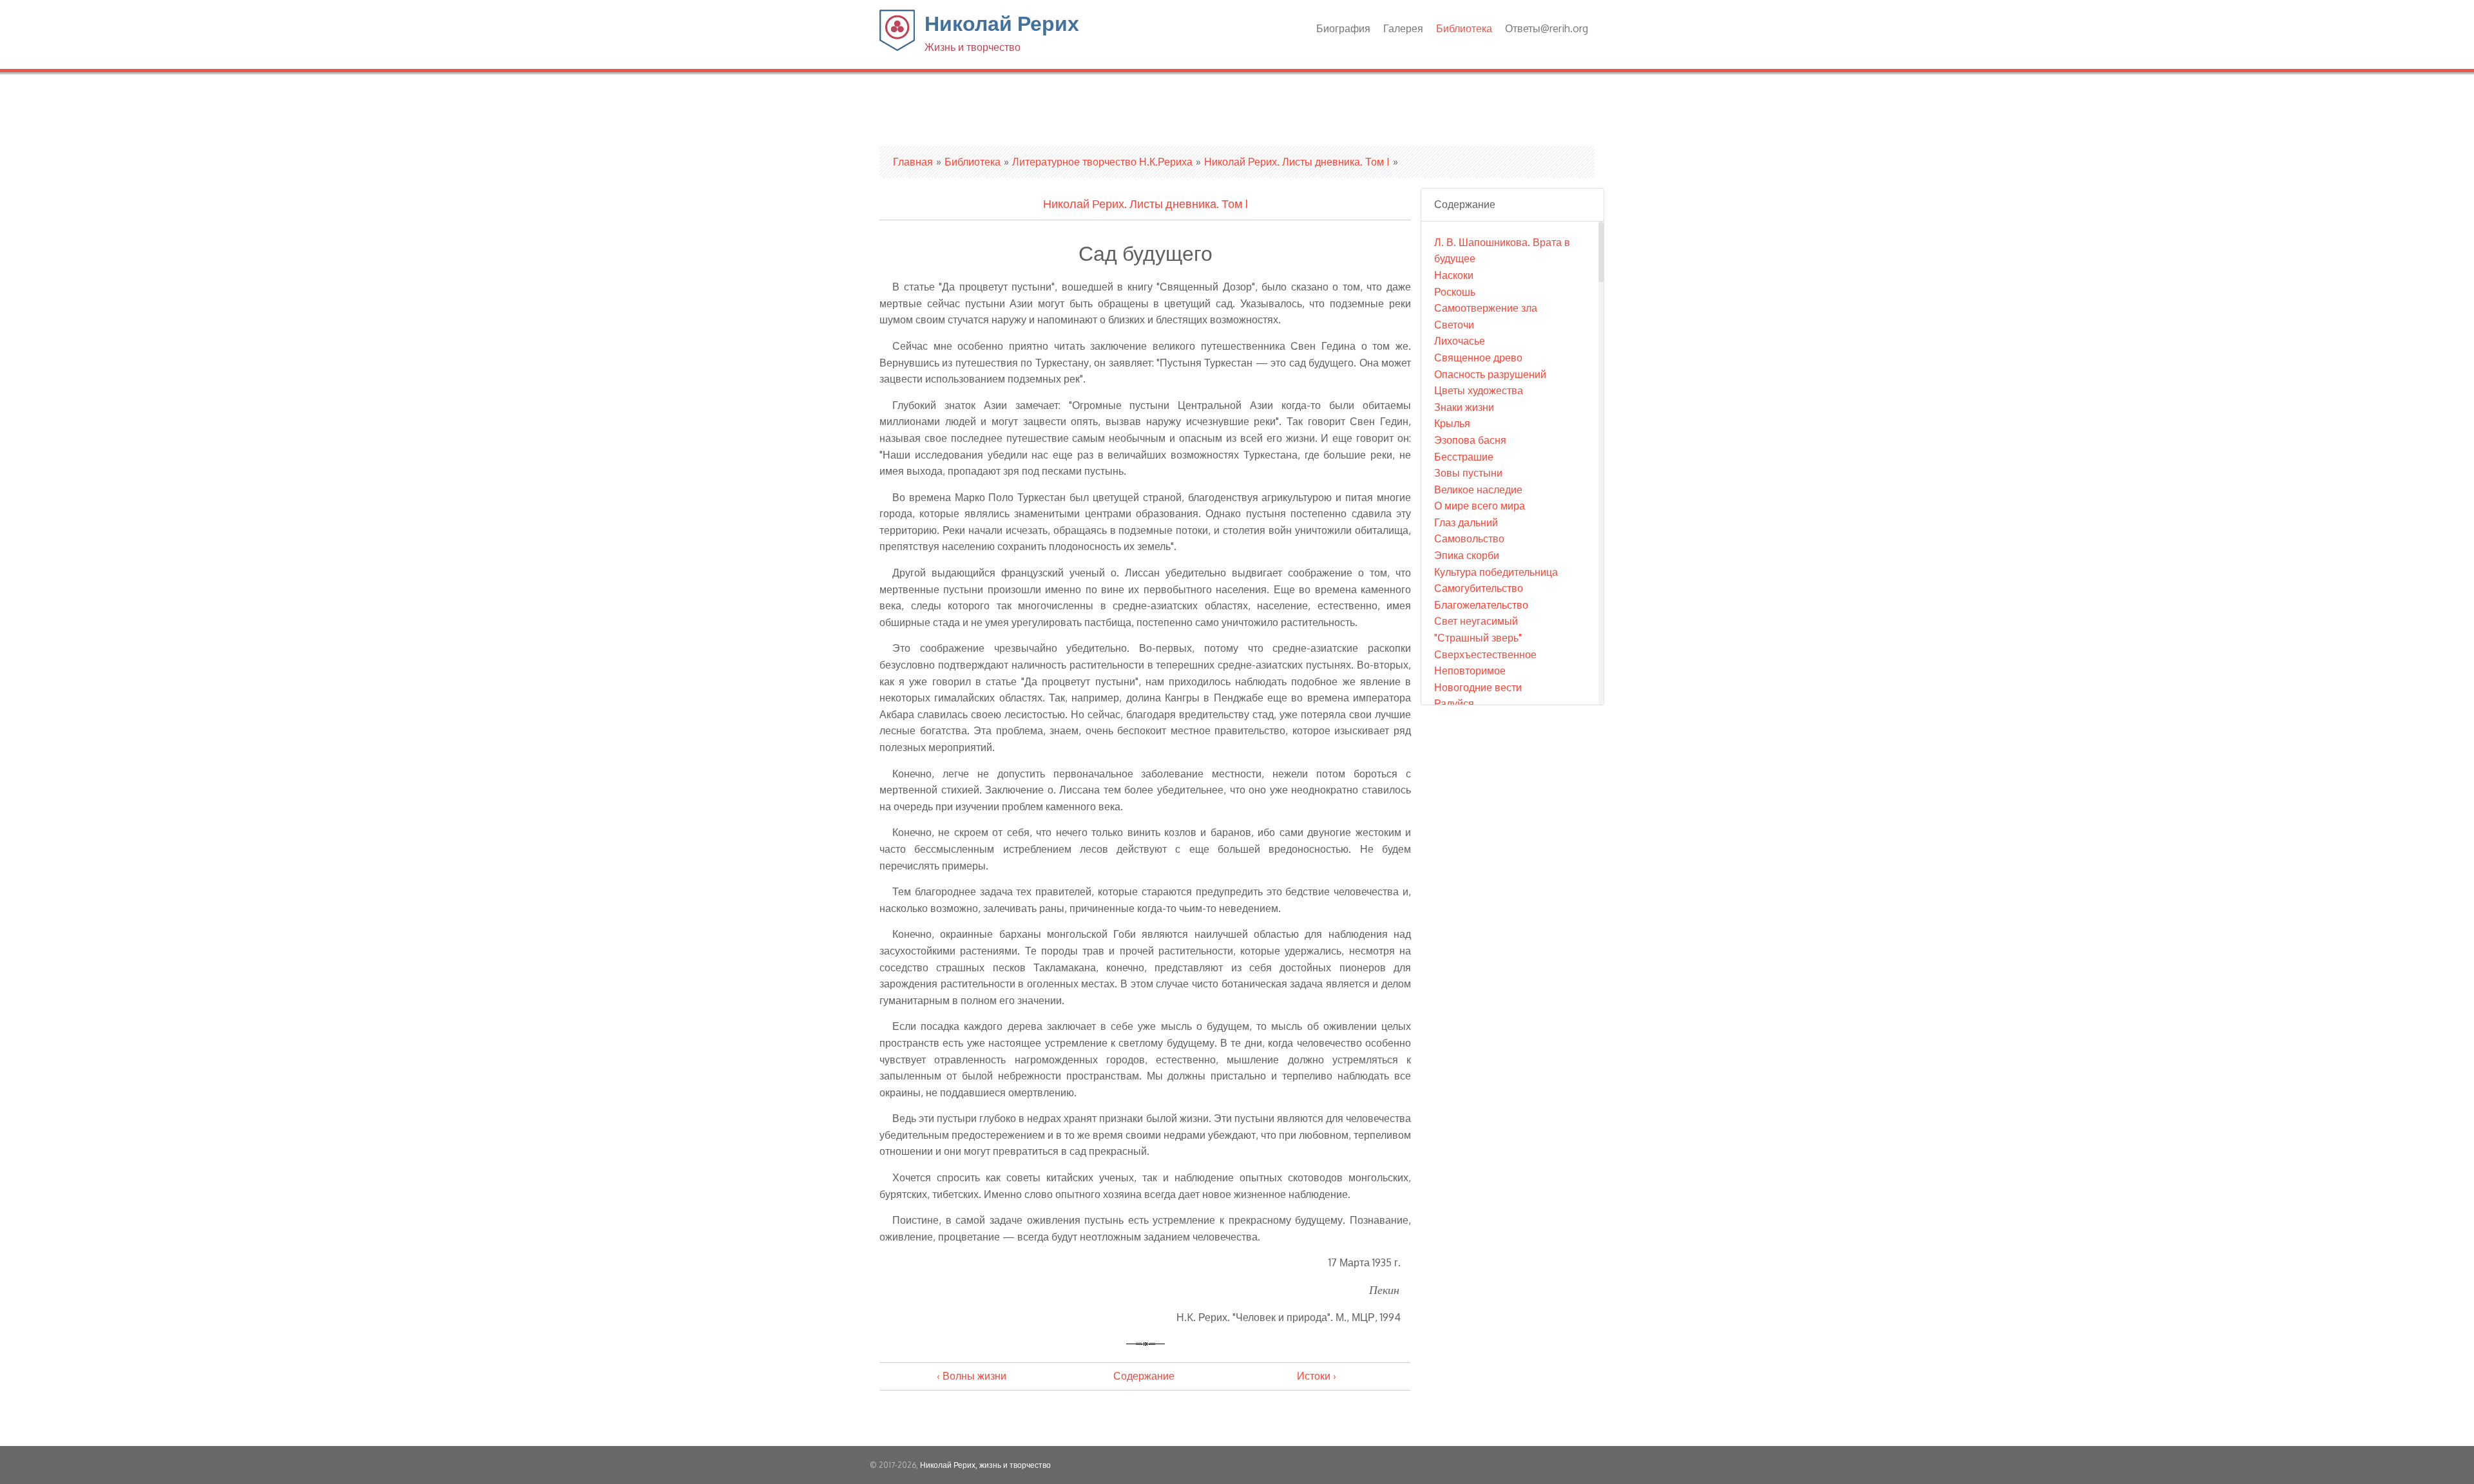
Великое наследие (1478, 490)
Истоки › (1317, 1376)
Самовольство (1469, 538)
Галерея (1403, 28)
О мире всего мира (1480, 506)
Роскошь (1455, 292)
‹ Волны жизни (972, 1376)
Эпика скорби (1467, 555)
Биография (1343, 28)
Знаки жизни (1464, 407)
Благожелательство (1481, 605)
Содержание (1144, 1376)
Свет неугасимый (1476, 621)
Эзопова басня (1470, 440)
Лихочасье (1460, 341)
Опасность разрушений (1490, 374)
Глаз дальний (1466, 522)
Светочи (1454, 325)
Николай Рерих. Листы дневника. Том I (1297, 162)
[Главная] (897, 47)
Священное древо (1478, 357)
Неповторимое (1470, 671)
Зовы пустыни (1468, 473)
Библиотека (1464, 28)
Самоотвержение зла (1486, 308)
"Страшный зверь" (1478, 638)
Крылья (1452, 423)
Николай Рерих (1002, 32)
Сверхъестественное (1485, 654)
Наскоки (1454, 275)
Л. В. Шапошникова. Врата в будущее (1502, 251)
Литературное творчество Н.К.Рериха (1102, 162)
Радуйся (1454, 703)
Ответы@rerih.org (1547, 28)
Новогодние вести (1478, 687)
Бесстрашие (1464, 457)
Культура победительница (1496, 572)
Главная (913, 162)
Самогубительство (1479, 588)
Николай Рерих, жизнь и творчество (985, 1465)
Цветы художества (1479, 390)
